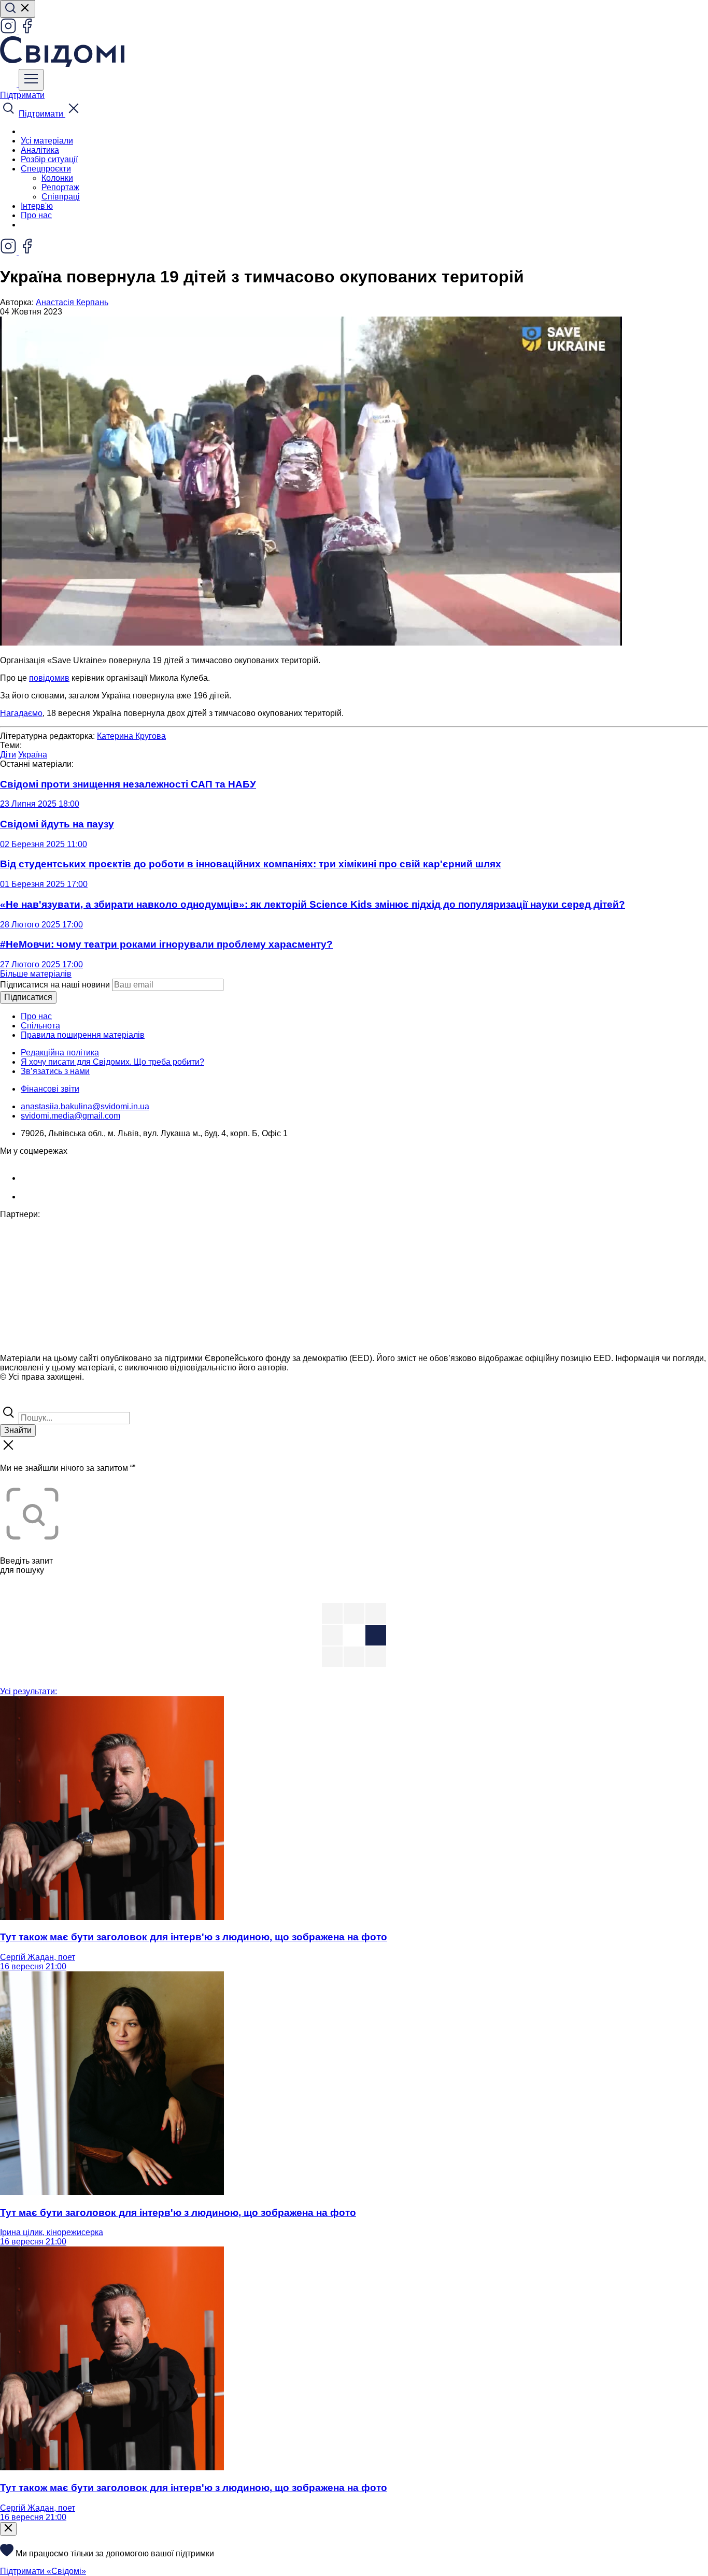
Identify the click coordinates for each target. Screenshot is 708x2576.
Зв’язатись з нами (55, 1071)
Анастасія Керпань (72, 302)
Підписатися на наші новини (55, 985)
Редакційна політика (60, 1053)
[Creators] (21, 1399)
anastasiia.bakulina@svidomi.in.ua (85, 1106)
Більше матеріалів (36, 974)
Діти (8, 755)
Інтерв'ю (37, 206)
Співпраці (61, 197)
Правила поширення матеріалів (83, 1035)
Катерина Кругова (131, 736)
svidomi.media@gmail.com (70, 1116)
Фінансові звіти (50, 1089)
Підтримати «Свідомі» (43, 2571)
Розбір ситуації (49, 159)
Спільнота (40, 1026)
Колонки (57, 178)
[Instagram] (9, 31)
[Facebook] (27, 31)
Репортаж (60, 187)
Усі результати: (29, 1691)
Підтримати (22, 95)
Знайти (18, 1430)
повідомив (49, 678)
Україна (33, 755)
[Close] (8, 2529)
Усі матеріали (47, 141)
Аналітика (40, 150)
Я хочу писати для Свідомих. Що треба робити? (112, 1062)
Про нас (36, 215)
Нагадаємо (21, 713)
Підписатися (28, 997)
